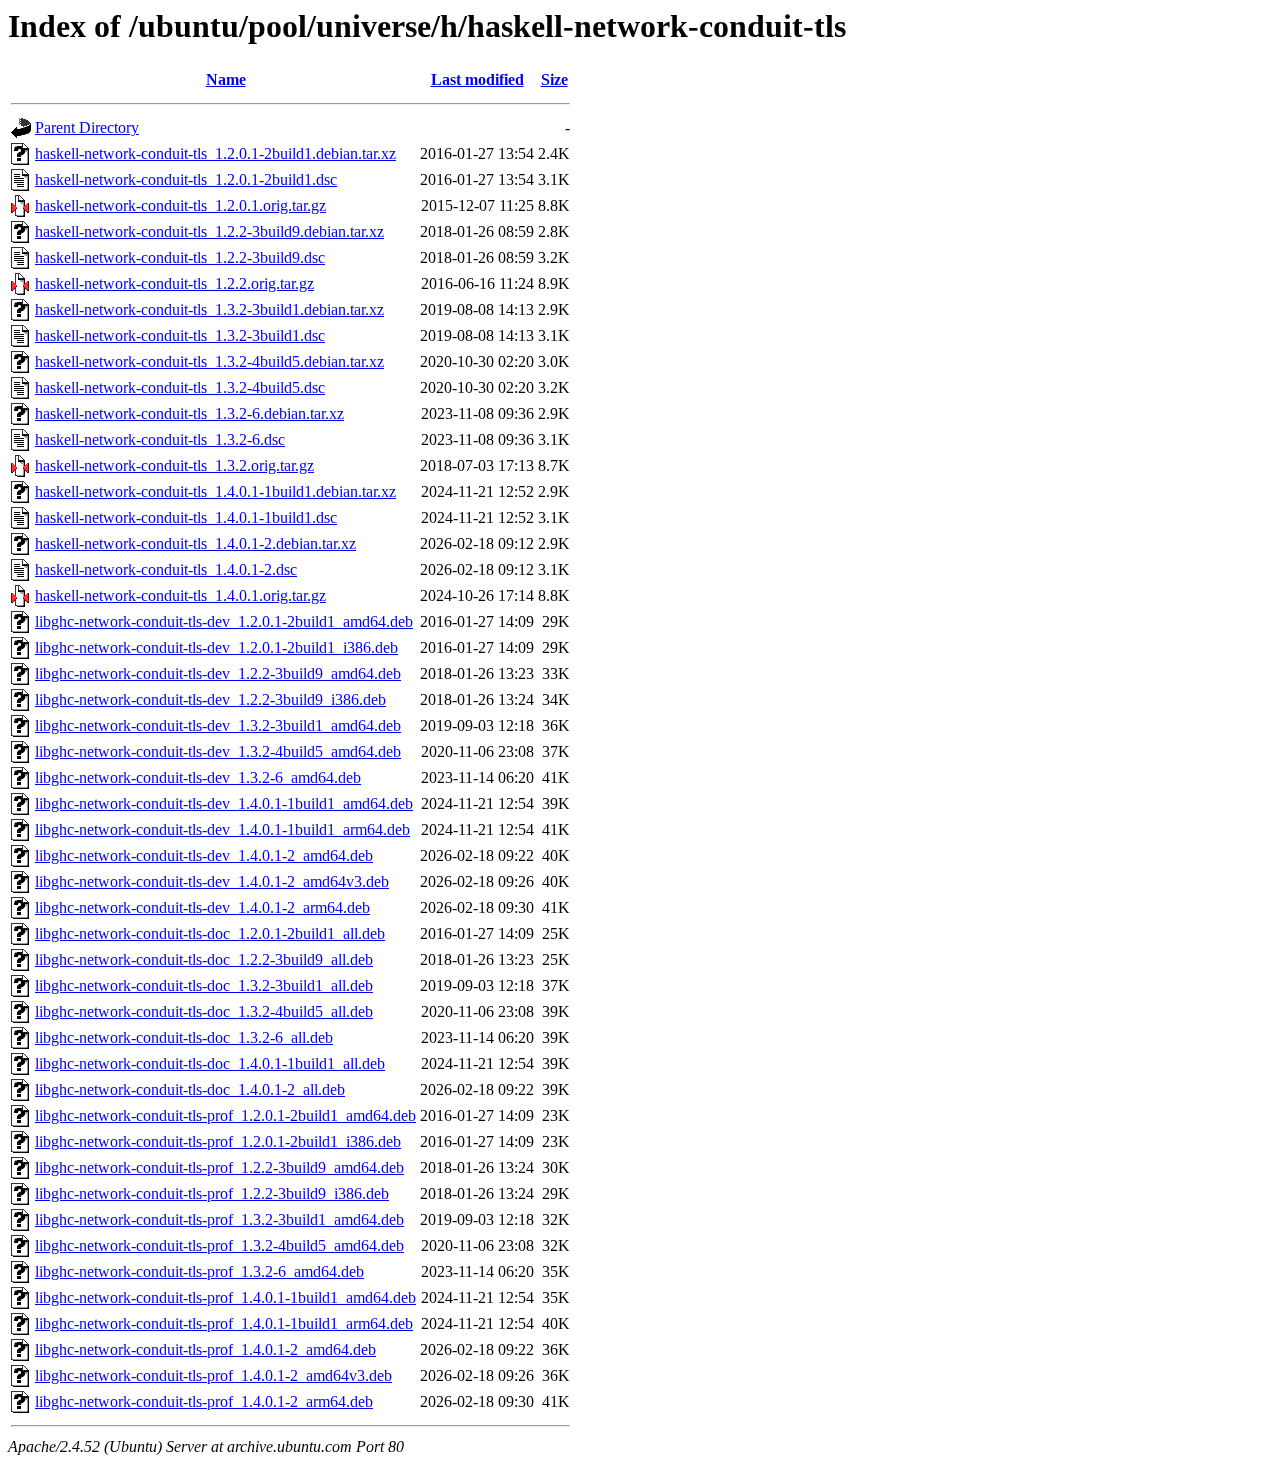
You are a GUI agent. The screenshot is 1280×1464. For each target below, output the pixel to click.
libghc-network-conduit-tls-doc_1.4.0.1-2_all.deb (190, 1089)
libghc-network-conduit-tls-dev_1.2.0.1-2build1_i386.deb (216, 647)
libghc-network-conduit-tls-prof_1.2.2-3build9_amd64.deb (219, 1167)
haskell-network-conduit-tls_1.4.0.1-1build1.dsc (186, 517)
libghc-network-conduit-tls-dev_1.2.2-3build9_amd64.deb (218, 673)
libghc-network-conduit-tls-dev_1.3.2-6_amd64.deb (198, 777)
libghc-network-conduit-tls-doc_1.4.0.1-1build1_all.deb (210, 1063)
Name (226, 79)
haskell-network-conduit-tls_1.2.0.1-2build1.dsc (186, 179)
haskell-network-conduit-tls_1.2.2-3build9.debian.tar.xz (209, 231)
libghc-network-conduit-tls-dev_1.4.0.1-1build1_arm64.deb (222, 829)
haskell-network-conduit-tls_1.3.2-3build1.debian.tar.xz (209, 309)
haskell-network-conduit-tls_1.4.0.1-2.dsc (166, 569)
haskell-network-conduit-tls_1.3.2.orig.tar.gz (174, 465)
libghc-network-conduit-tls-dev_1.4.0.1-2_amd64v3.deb (212, 881)
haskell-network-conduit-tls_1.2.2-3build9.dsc (180, 257)
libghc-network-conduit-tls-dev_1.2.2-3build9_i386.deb (210, 699)
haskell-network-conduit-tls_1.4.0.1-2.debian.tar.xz (195, 543)
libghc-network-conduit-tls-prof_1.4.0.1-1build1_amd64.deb (225, 1297)
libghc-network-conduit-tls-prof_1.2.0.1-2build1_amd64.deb (225, 1115)
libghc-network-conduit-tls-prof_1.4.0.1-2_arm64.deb (204, 1401)
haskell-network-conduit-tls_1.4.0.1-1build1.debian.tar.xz (215, 491)
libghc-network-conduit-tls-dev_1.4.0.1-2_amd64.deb (204, 855)
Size (554, 79)
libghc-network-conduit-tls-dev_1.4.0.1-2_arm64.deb (202, 907)
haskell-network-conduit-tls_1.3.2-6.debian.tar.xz (189, 413)
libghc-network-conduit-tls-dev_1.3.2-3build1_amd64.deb (218, 725)
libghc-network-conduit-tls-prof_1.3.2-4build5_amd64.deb (219, 1245)
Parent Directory (87, 127)
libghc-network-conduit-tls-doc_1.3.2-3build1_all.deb (204, 985)
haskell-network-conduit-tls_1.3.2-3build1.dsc (180, 335)
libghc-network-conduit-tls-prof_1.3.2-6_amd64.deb (199, 1271)
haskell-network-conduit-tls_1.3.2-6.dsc (160, 439)
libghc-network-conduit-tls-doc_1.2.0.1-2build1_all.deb (210, 933)
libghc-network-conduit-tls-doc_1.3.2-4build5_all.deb (204, 1011)
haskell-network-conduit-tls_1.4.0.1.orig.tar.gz (180, 595)
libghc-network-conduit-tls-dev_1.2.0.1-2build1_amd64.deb (224, 621)
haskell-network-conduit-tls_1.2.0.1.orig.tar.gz (180, 205)
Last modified (477, 79)
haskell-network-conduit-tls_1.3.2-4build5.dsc (180, 387)
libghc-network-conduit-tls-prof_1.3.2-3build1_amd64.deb (219, 1219)
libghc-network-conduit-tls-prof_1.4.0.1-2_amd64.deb (205, 1349)
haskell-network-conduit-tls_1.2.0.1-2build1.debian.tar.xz (215, 153)
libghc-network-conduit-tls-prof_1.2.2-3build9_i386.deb (212, 1193)
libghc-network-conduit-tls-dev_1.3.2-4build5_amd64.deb (218, 751)
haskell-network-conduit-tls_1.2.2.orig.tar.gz (174, 283)
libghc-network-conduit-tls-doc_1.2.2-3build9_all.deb (204, 959)
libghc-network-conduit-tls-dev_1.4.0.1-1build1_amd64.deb (224, 803)
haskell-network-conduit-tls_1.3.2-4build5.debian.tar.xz (209, 361)
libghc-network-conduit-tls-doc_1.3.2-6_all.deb (184, 1037)
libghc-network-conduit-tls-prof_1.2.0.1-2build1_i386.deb (218, 1141)
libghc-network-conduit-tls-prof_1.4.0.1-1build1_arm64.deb (224, 1323)
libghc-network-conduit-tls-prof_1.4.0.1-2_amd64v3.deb (213, 1375)
